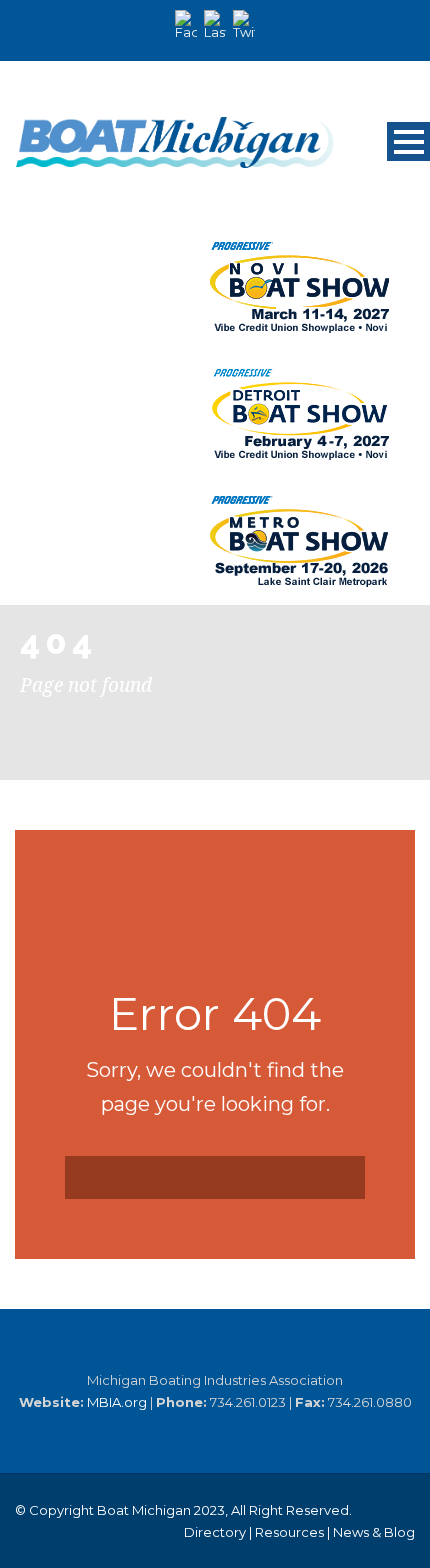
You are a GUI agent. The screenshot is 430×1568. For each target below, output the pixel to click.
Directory (215, 1532)
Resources (289, 1532)
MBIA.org (117, 1402)
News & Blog (374, 1532)
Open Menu (408, 141)
